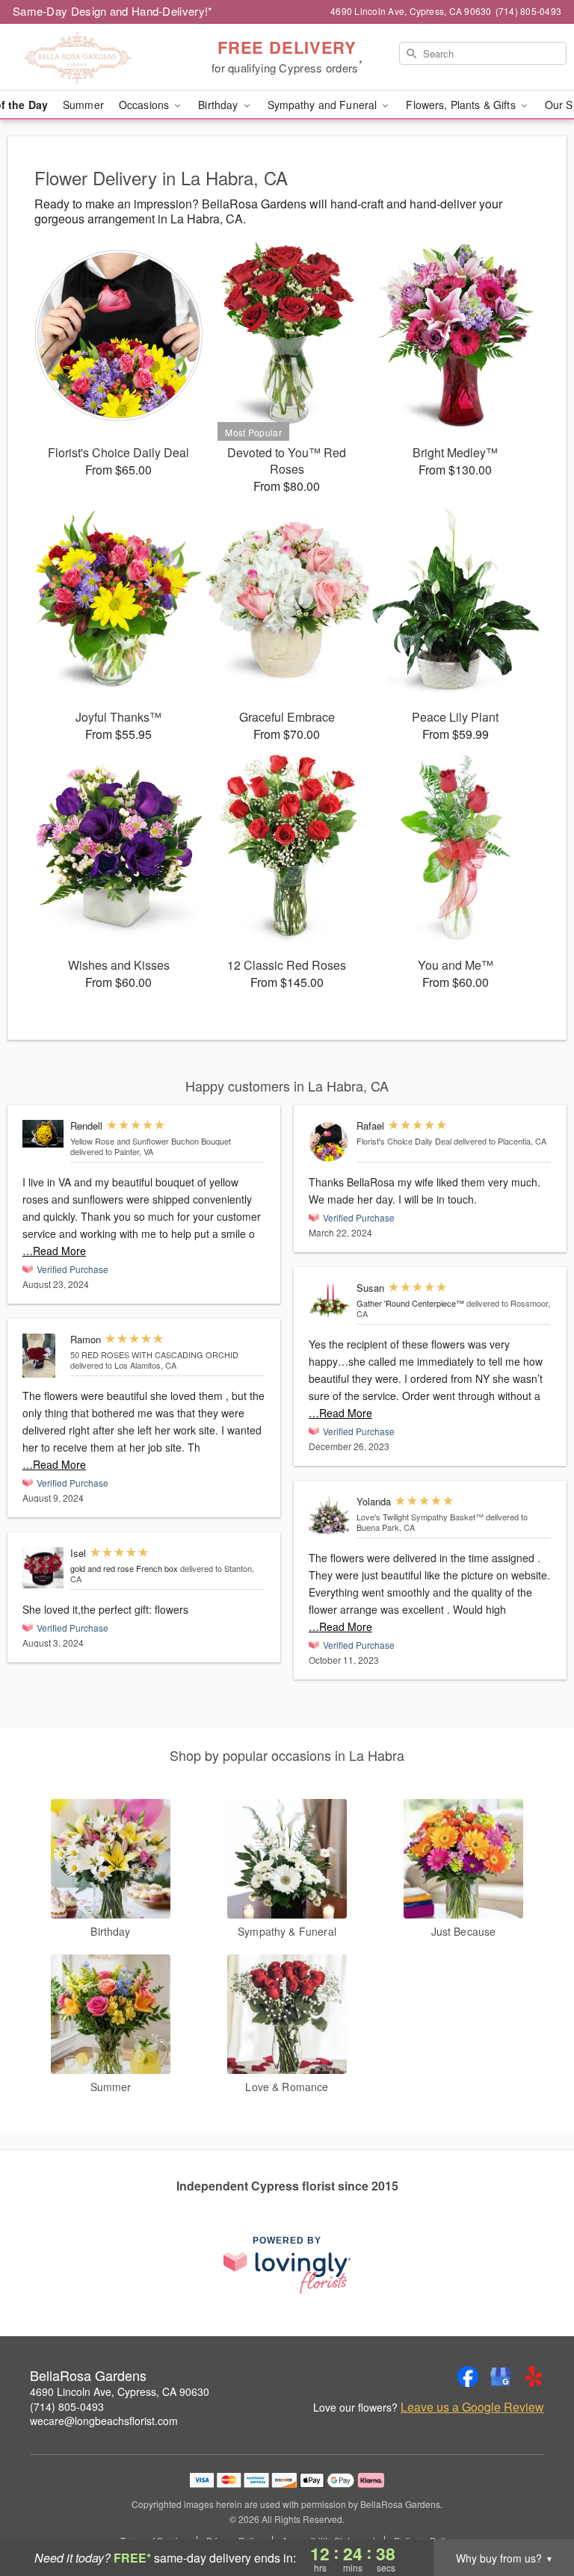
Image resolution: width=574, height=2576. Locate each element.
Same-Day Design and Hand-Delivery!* (113, 11)
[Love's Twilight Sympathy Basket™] (329, 1515)
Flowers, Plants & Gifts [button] (462, 105)
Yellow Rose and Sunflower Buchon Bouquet (151, 1141)
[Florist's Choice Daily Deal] (329, 1142)
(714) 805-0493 (67, 2406)
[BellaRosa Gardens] (99, 58)
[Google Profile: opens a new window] (501, 2377)
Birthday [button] (219, 105)
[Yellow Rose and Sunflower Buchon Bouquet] (43, 1133)
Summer (83, 105)
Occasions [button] (145, 105)
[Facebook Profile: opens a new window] (468, 2377)
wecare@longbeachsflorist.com (104, 2421)
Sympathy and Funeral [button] (324, 105)
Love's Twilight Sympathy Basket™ (420, 1517)
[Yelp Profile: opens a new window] (534, 2377)
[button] (535, 2512)
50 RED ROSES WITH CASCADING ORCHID (154, 1354)
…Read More (54, 1251)
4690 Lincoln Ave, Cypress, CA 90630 (120, 2391)
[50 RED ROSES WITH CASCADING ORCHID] (43, 1356)
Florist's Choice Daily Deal (404, 1141)
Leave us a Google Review (472, 2407)
